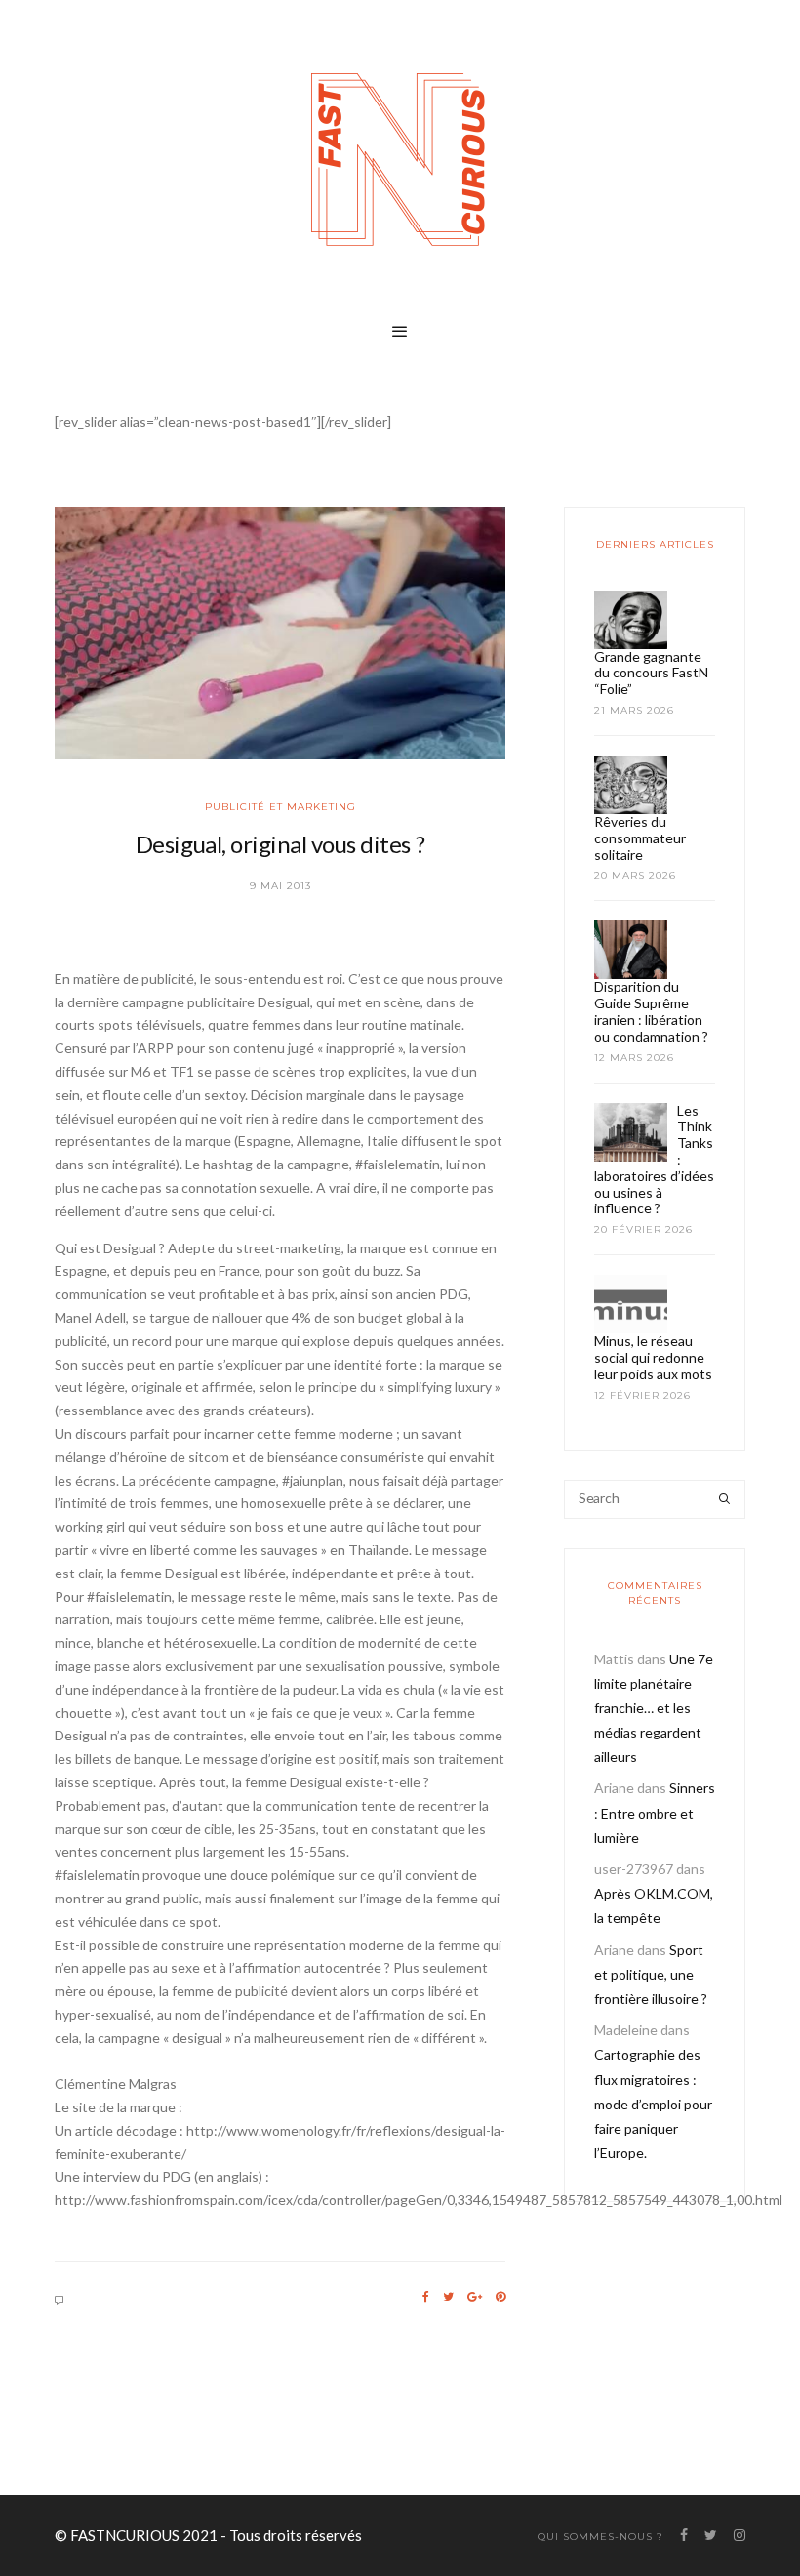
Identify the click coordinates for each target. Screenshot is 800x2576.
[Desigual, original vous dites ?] (280, 634)
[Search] (724, 1499)
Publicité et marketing (280, 807)
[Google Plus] (475, 2297)
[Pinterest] (500, 2297)
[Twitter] (448, 2297)
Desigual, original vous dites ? (280, 844)
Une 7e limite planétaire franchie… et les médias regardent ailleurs (654, 1708)
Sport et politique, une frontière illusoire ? (651, 1974)
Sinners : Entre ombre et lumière (655, 1812)
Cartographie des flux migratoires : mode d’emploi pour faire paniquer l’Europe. (653, 2104)
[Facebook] (426, 2297)
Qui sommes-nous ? (600, 2536)
